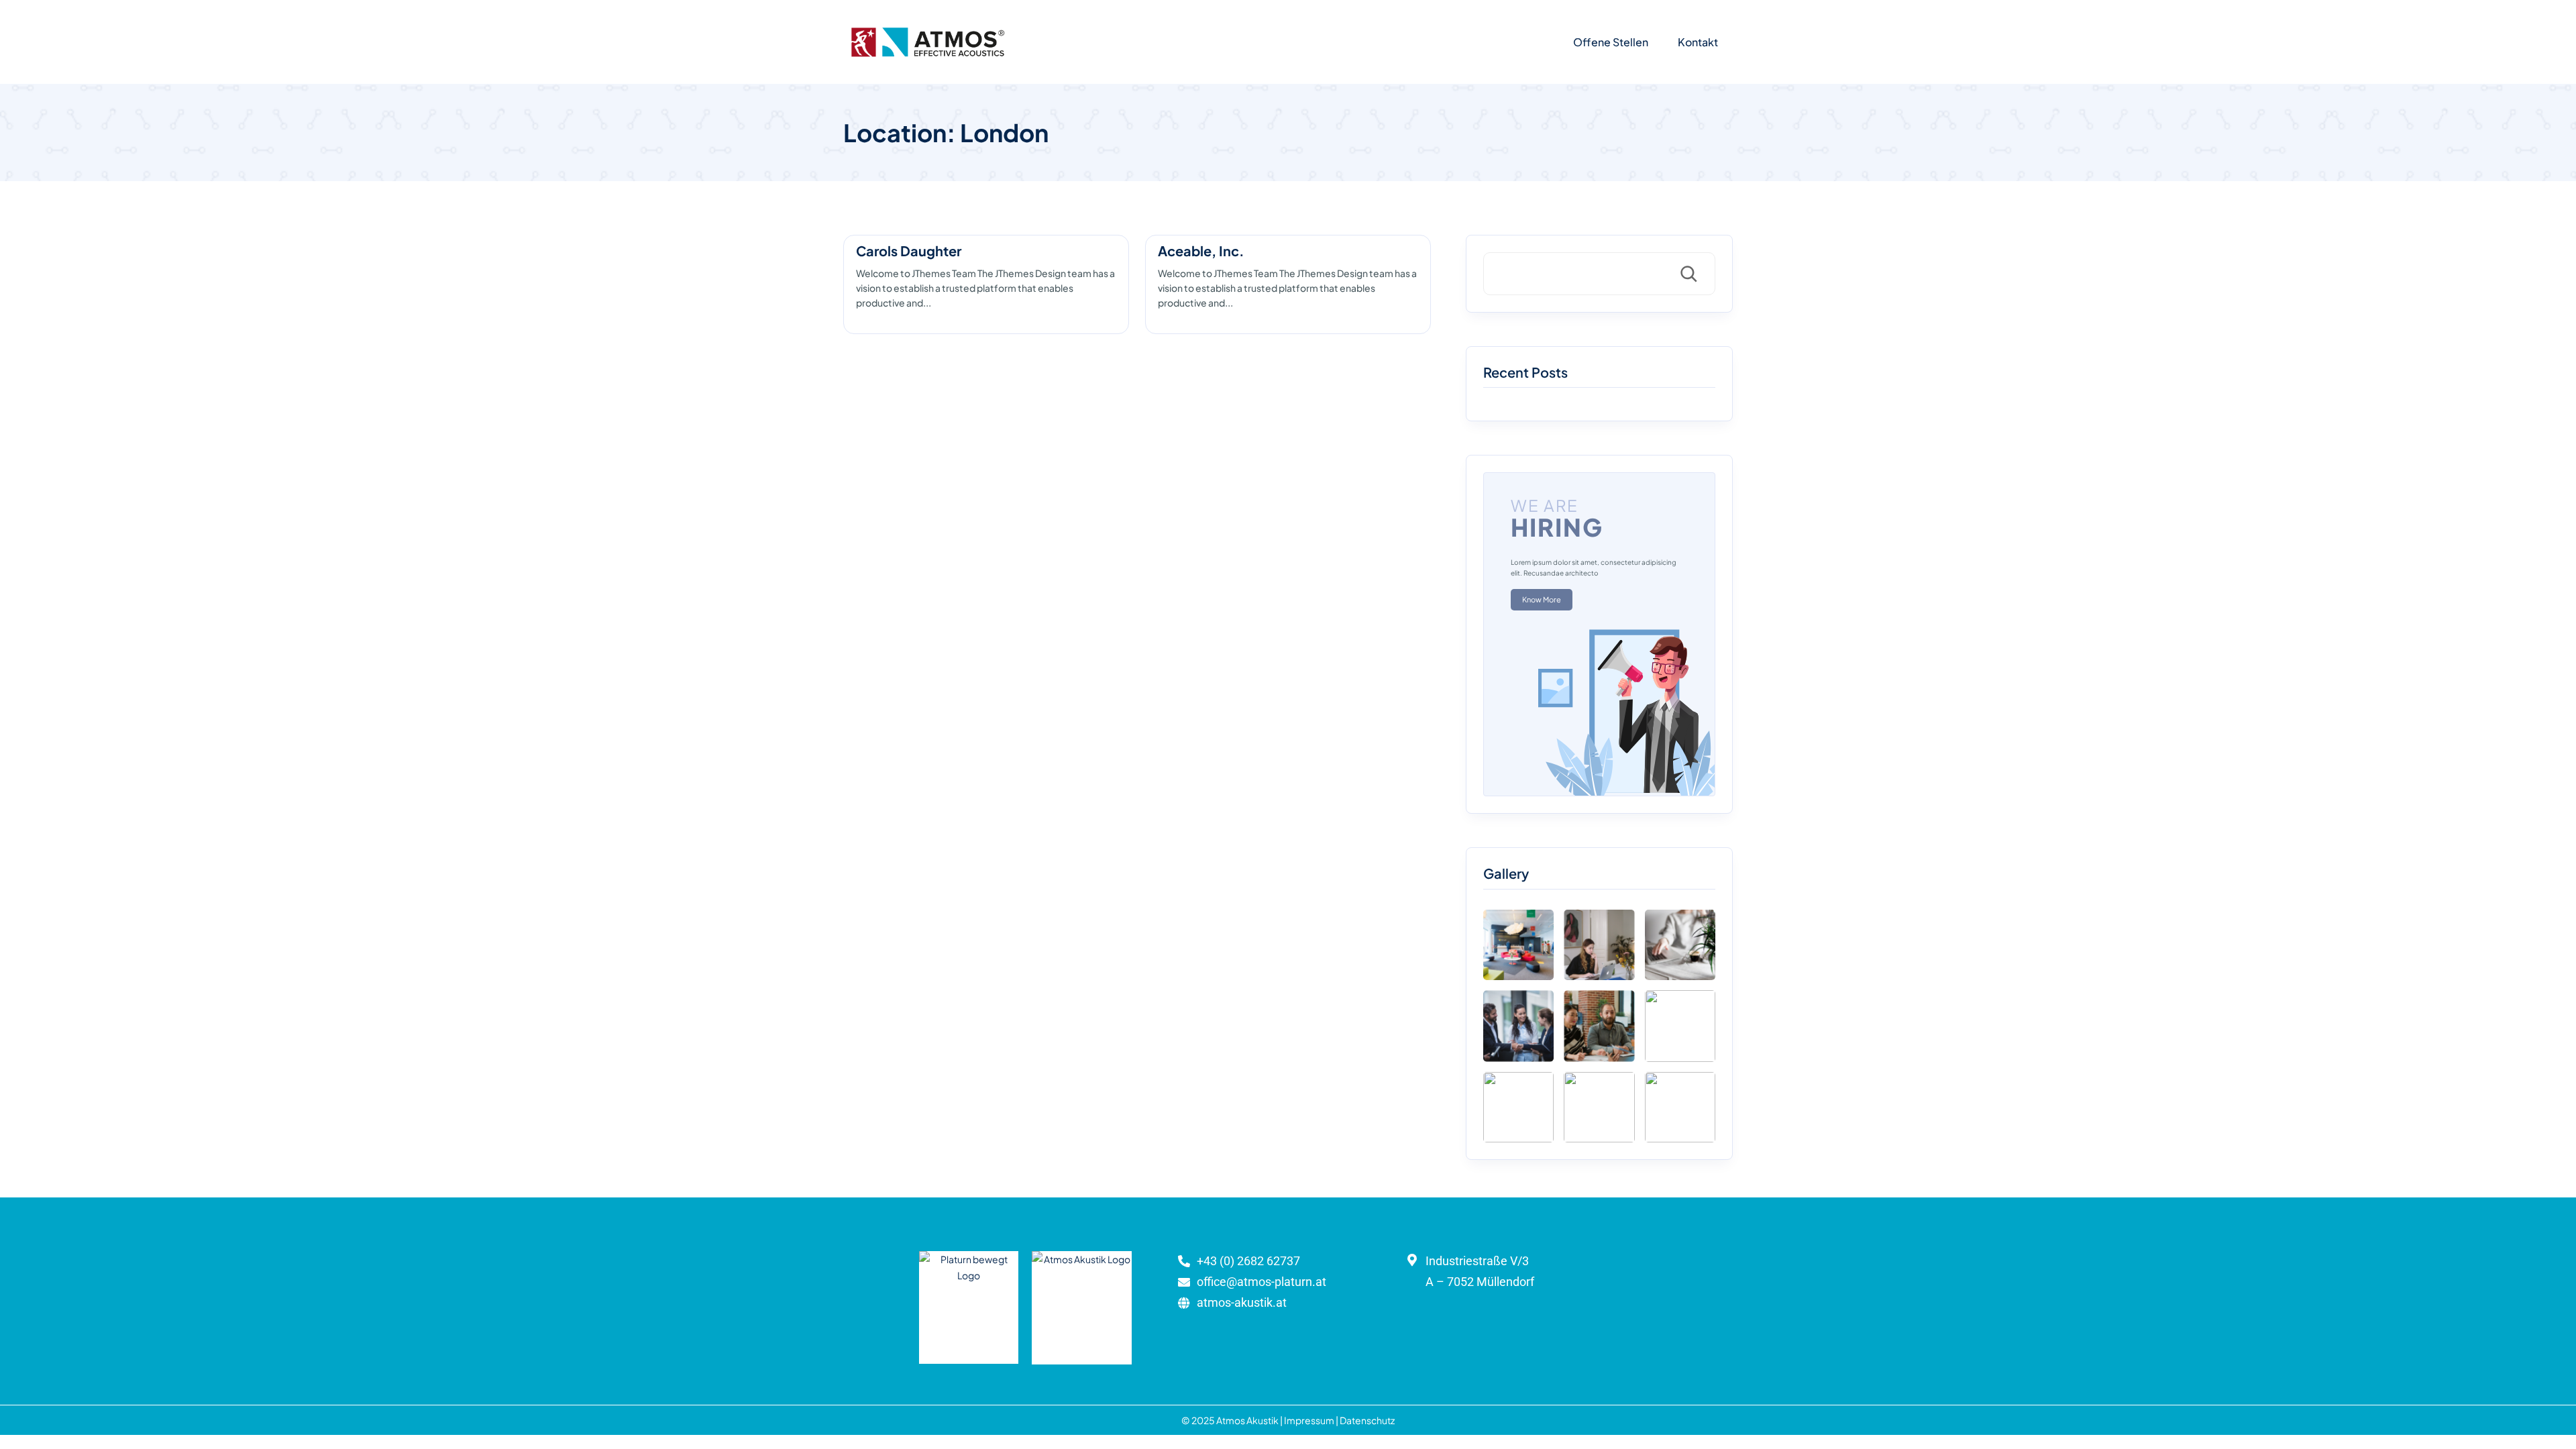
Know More (1542, 599)
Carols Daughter (909, 251)
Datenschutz (1367, 1420)
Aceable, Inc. (1201, 251)
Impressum (1309, 1420)
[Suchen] (1688, 274)
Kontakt (1698, 42)
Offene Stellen (1611, 42)
